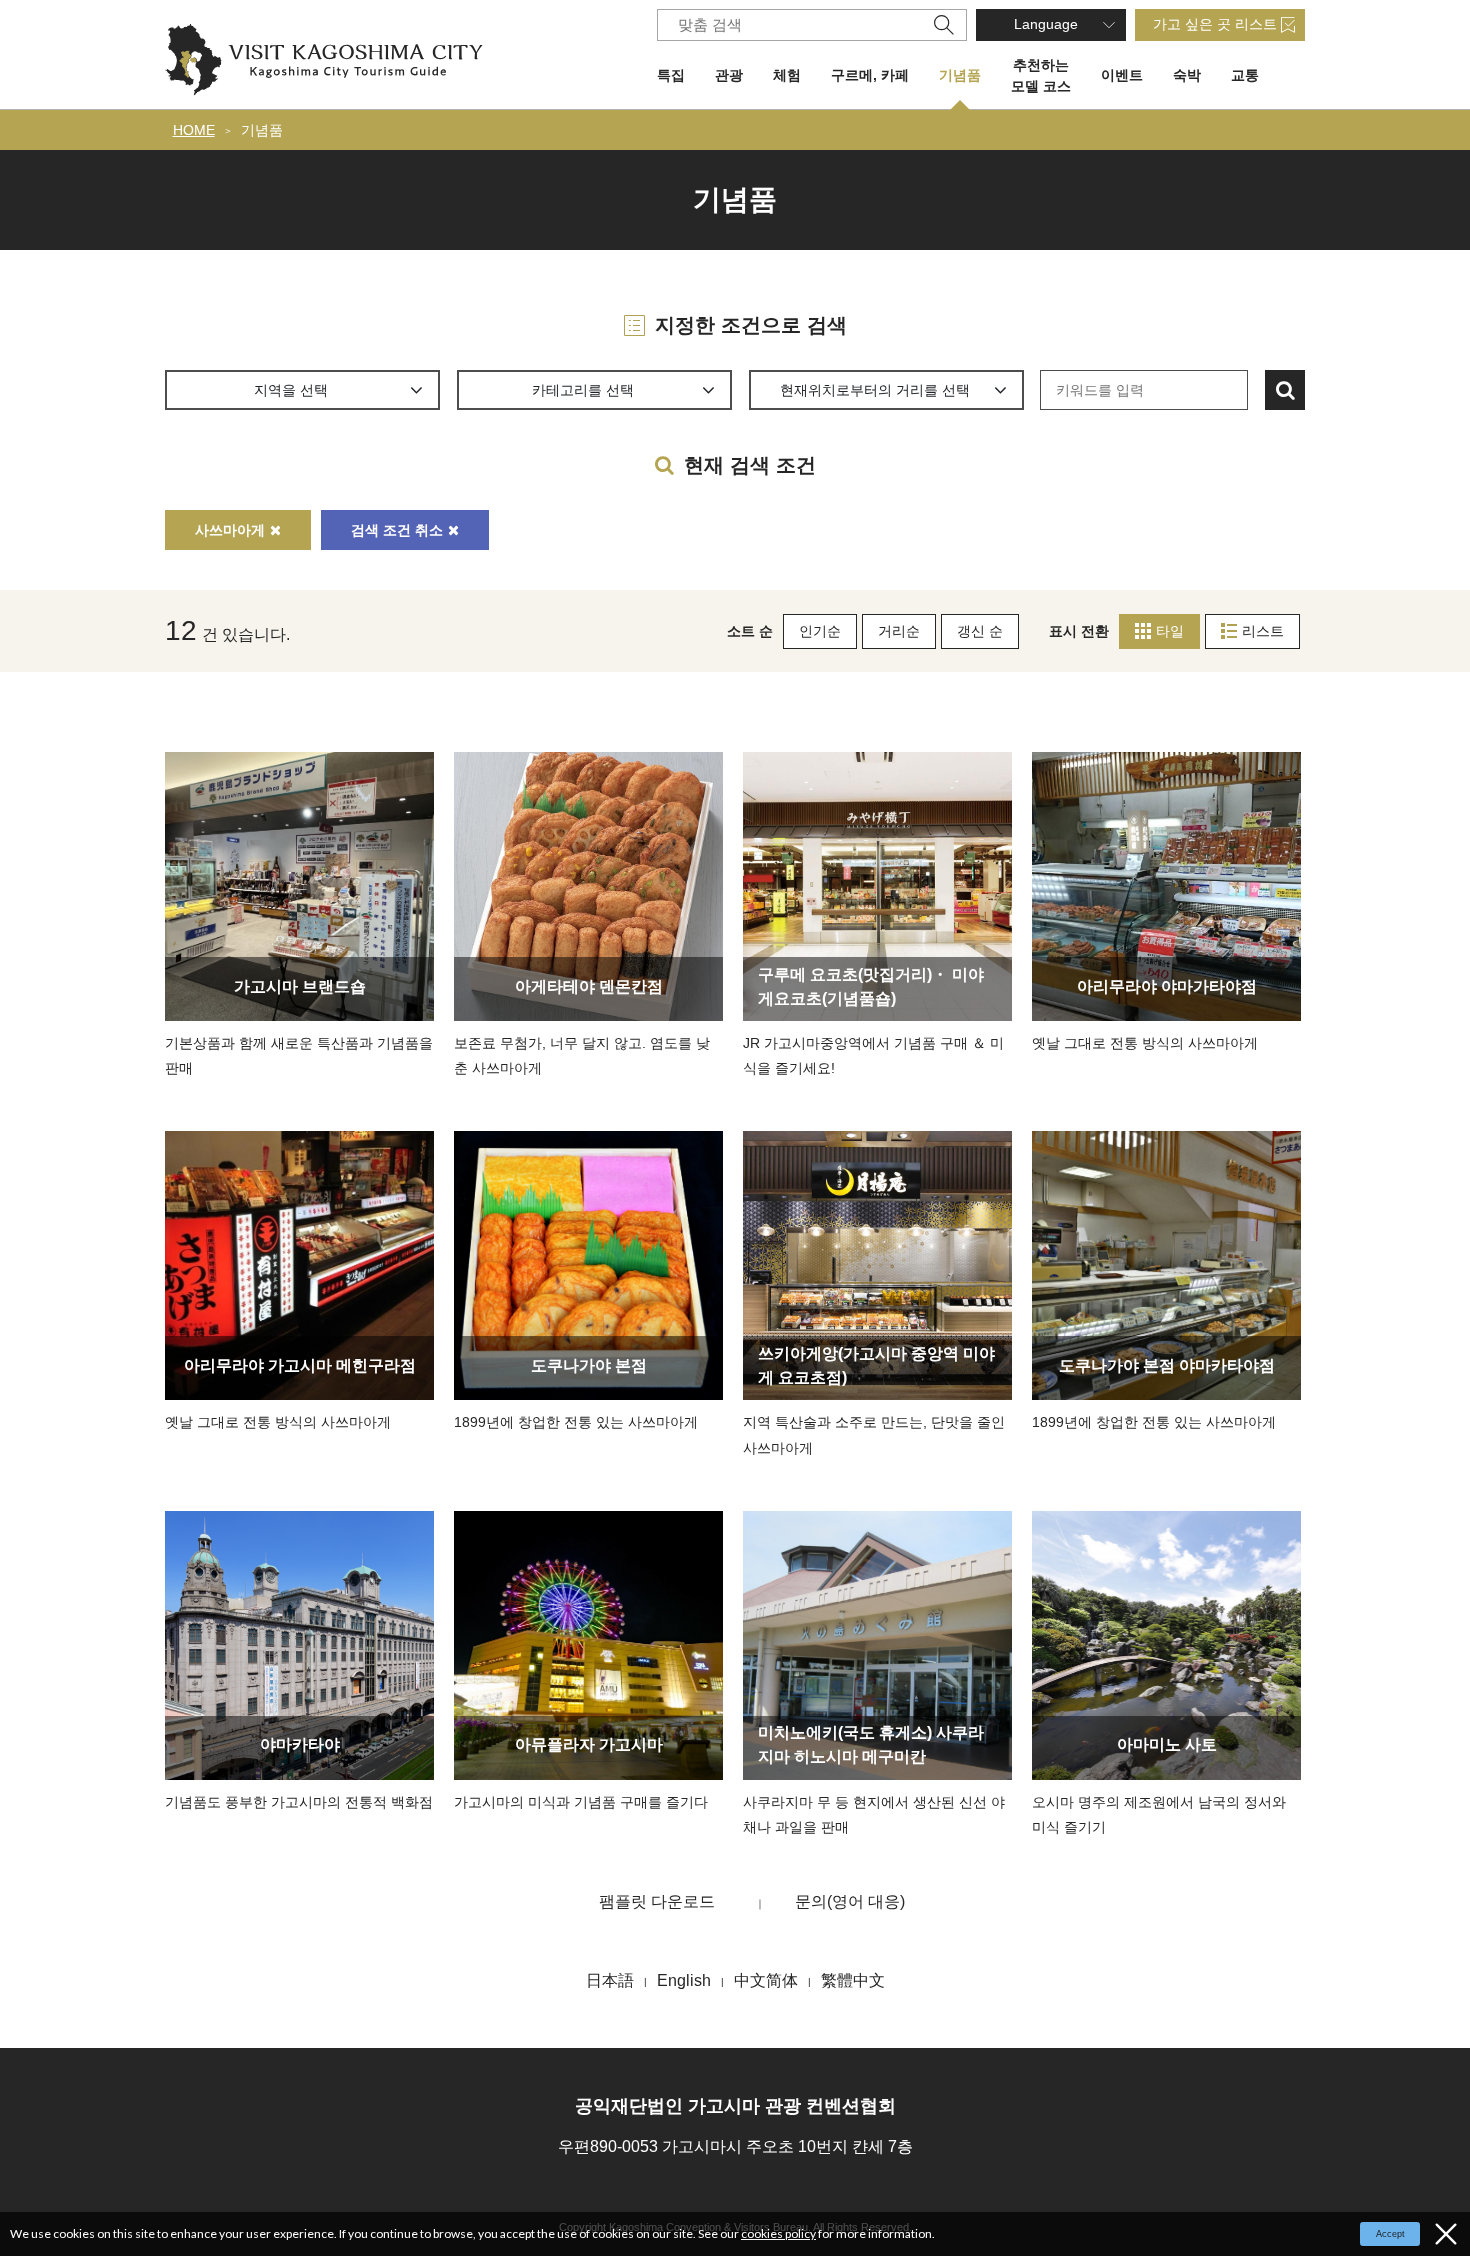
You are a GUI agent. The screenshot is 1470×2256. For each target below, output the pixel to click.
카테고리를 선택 (583, 390)
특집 (671, 75)
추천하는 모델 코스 (1041, 75)
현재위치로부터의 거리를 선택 (875, 390)
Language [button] (1046, 24)
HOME (194, 130)
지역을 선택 (291, 390)
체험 (787, 75)
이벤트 (1122, 75)
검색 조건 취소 (397, 530)
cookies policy (778, 2233)
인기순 (820, 631)
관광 (729, 75)
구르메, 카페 (870, 75)
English (684, 1980)
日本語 (610, 1980)
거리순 (899, 631)
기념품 (960, 75)
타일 (1170, 631)
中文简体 (766, 1980)
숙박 (1187, 75)
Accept (1390, 2234)
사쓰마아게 (230, 530)
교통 (1245, 75)
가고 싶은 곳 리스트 (1215, 24)
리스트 (1263, 631)
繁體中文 (853, 1980)
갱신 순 (980, 631)
